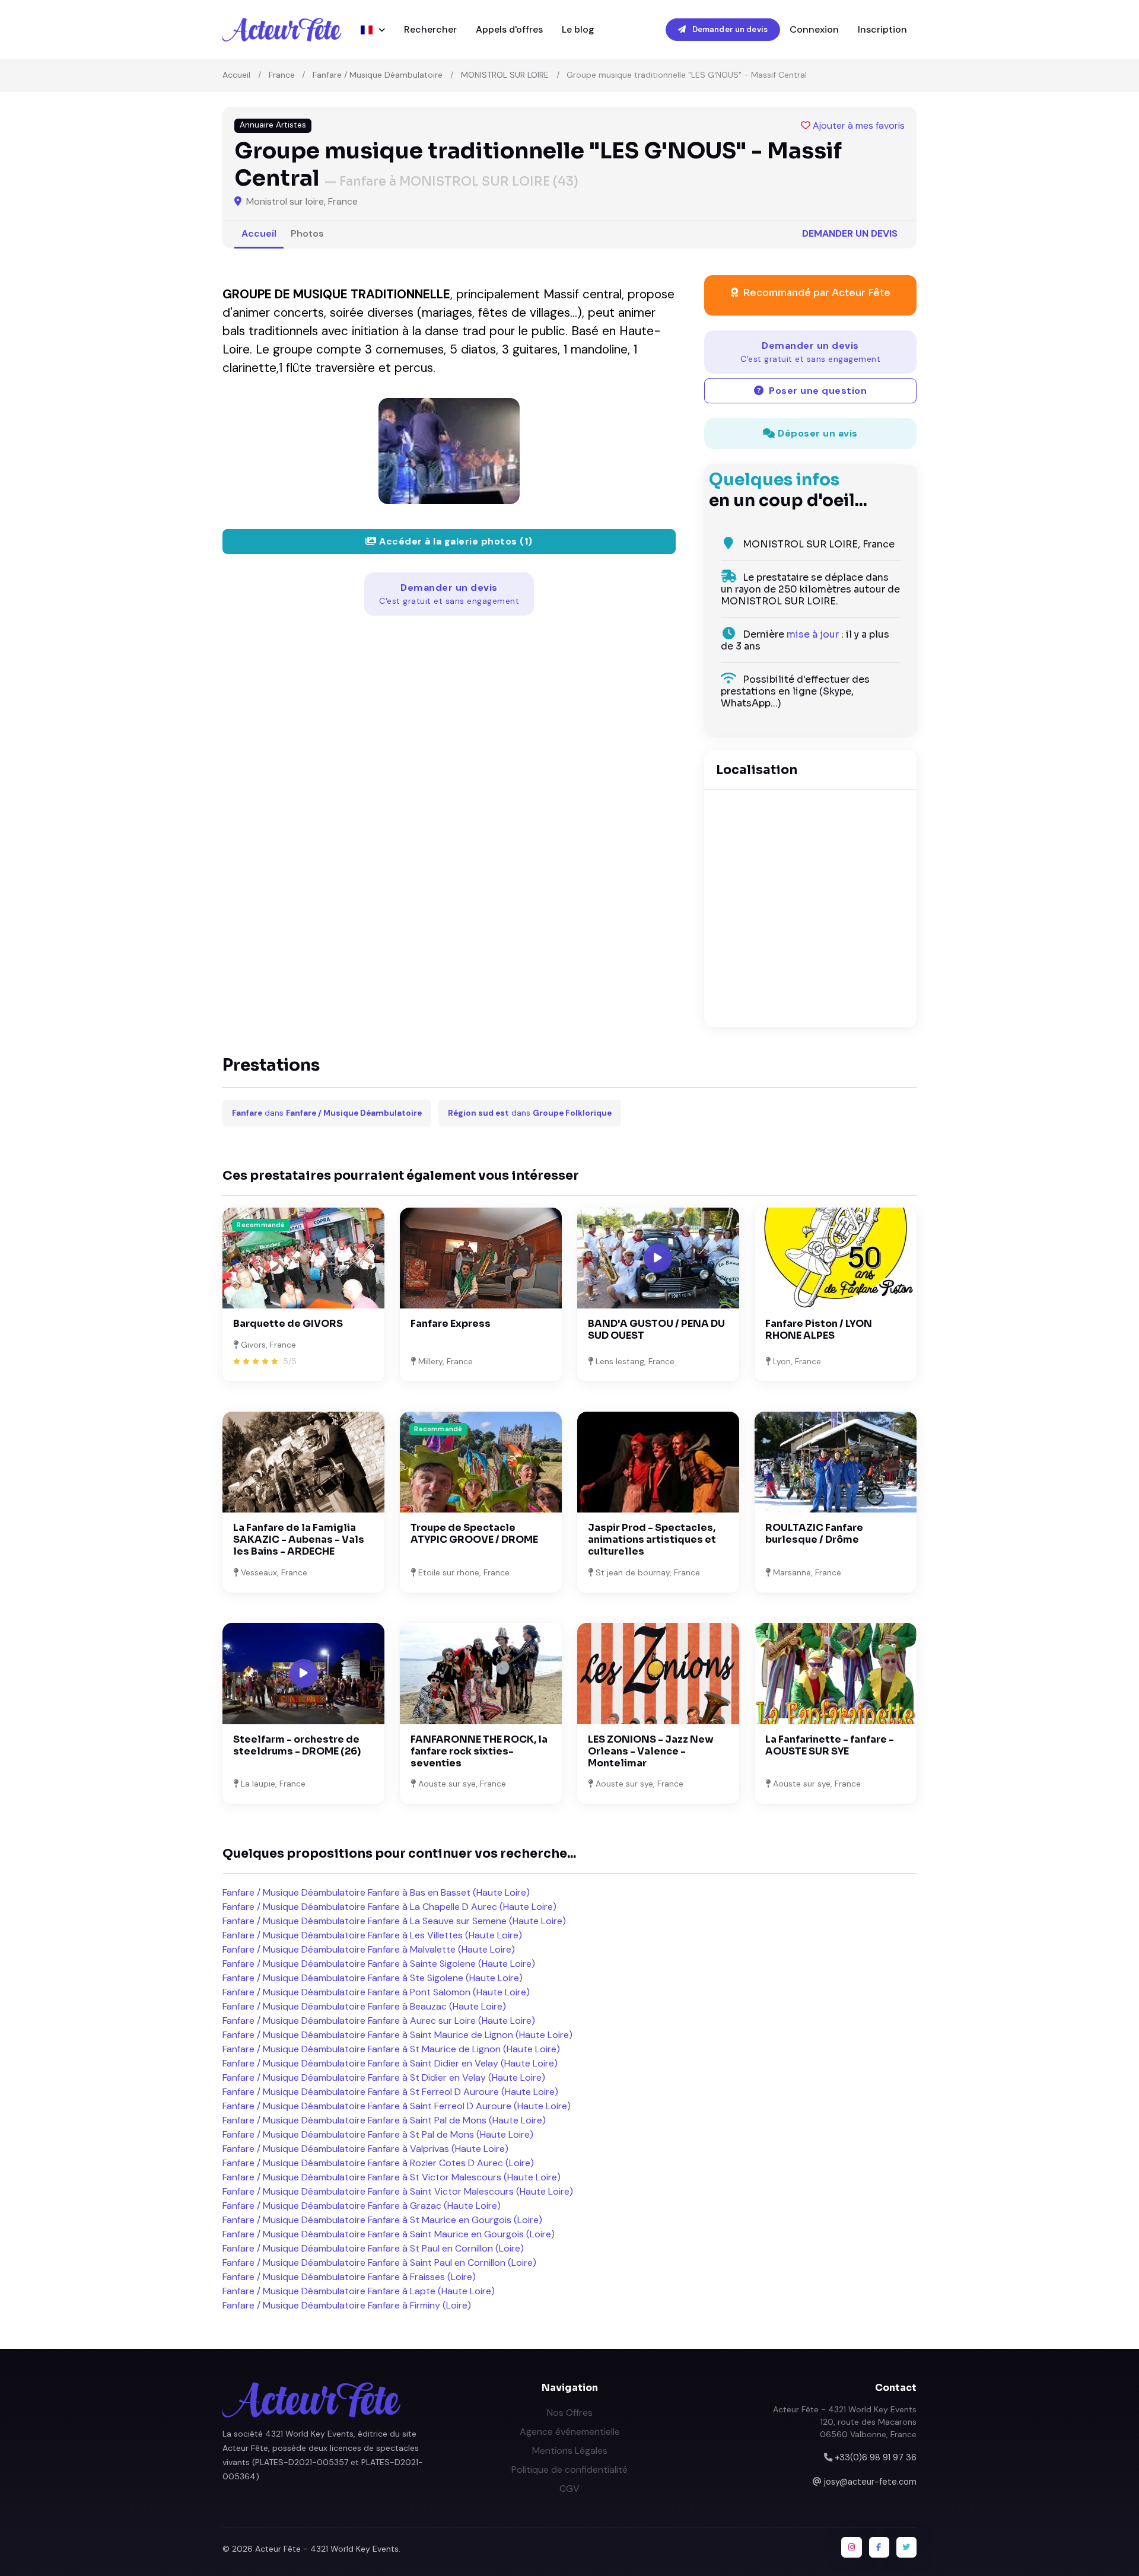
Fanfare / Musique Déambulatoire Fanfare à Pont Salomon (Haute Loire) (376, 1992)
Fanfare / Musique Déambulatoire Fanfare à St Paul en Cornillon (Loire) (373, 2248)
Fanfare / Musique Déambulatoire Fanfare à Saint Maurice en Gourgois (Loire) (389, 2234)
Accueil (236, 75)
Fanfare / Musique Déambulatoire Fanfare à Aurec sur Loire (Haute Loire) (379, 2021)
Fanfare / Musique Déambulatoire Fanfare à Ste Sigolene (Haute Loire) (373, 1978)
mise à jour (813, 634)
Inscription (882, 29)
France (282, 75)
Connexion (814, 29)
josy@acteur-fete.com (870, 2482)
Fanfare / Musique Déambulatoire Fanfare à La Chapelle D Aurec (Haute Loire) (389, 1907)
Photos (307, 233)
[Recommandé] (303, 1257)
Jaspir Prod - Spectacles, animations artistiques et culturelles (652, 1539)
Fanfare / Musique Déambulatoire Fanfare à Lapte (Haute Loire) (359, 2291)
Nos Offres (570, 2413)
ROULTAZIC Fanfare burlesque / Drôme (814, 1534)
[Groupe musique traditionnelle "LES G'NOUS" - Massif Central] (449, 451)
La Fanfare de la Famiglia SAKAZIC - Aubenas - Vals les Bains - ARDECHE (299, 1539)
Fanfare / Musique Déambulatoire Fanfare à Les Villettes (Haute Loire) (372, 1935)
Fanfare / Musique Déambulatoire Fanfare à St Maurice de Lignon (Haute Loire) (391, 2049)
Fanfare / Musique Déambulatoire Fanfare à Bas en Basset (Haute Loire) (376, 1892)
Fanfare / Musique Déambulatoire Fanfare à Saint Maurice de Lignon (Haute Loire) (397, 2035)
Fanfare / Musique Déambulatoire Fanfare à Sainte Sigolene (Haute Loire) (379, 1964)
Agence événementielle (570, 2432)
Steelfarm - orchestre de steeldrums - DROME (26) (297, 1745)
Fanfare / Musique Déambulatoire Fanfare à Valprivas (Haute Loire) (365, 2149)
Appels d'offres (509, 29)
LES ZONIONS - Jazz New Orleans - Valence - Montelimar (651, 1751)
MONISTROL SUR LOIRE (505, 75)
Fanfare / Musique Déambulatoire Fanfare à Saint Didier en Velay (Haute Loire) (390, 2063)
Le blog (578, 29)
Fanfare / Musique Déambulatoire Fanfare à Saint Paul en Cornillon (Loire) (379, 2263)
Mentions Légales (570, 2451)
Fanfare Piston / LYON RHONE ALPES (819, 1330)
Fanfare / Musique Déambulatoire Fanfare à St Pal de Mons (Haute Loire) (378, 2134)
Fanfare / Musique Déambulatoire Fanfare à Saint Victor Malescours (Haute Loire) (398, 2191)
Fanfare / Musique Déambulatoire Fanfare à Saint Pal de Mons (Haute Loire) (384, 2120)
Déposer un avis (817, 433)
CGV (569, 2489)
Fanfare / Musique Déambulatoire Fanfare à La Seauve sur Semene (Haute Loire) (394, 1921)
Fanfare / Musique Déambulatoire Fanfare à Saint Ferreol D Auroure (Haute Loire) (397, 2106)
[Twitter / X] (906, 2547)
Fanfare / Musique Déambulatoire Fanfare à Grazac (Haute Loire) (362, 2206)
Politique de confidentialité (569, 2470)
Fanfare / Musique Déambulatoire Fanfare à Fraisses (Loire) (349, 2277)
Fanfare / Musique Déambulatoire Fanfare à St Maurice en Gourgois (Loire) (382, 2220)
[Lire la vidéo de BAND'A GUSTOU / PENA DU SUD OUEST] (658, 1258)
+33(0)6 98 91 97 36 (876, 2457)
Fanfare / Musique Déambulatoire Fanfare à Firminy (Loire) (347, 2305)
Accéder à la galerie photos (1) (455, 541)
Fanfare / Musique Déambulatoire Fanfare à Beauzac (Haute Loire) (364, 2006)
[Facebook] (879, 2547)
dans (327, 1113)
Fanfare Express (451, 1324)
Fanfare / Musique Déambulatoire (378, 75)
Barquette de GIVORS (288, 1324)
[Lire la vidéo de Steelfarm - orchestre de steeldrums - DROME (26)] (304, 1673)
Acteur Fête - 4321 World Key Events (327, 2549)
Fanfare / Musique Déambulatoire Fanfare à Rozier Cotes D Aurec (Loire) (378, 2163)
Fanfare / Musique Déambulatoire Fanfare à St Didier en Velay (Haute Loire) (384, 2077)
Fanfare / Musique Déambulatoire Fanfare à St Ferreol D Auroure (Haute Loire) (390, 2092)
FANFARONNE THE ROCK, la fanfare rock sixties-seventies (479, 1751)
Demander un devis (729, 29)
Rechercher (430, 29)
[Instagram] (851, 2547)
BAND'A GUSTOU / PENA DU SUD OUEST (656, 1330)
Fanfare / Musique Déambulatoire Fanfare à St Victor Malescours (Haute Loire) (392, 2177)
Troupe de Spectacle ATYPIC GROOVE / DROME (474, 1534)
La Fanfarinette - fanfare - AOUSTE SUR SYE (830, 1745)
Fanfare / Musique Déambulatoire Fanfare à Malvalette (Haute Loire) (369, 1949)
